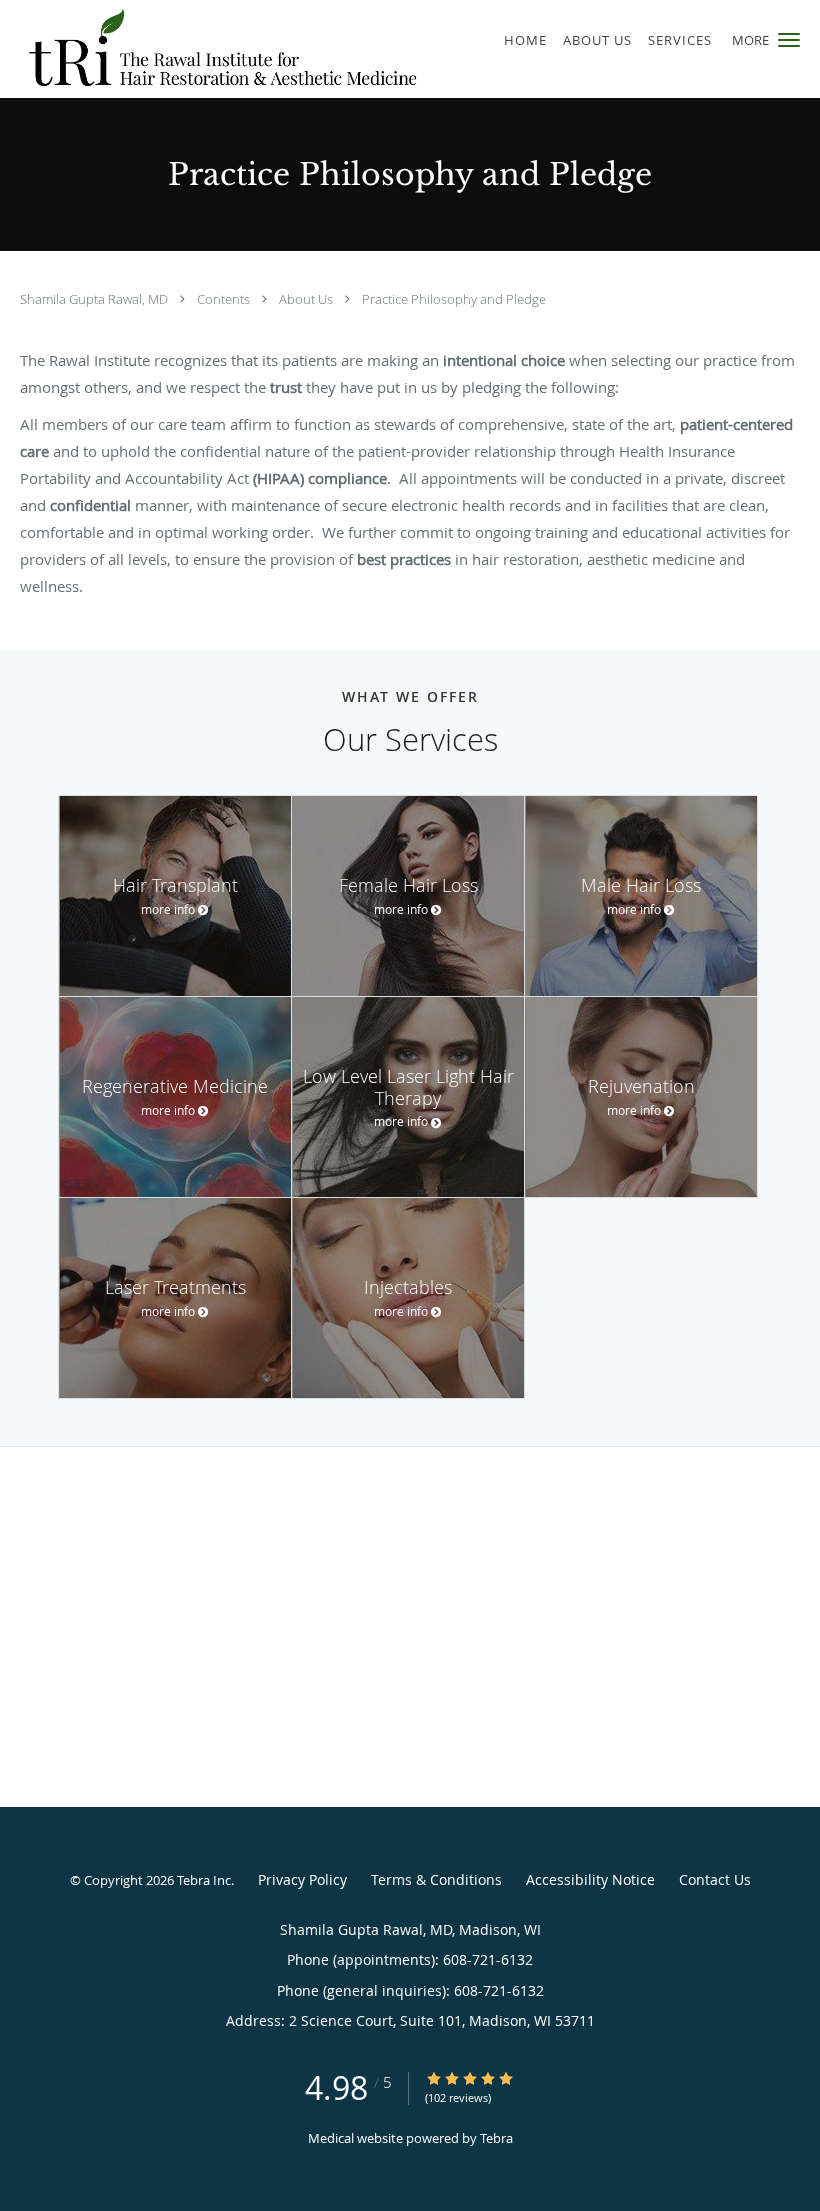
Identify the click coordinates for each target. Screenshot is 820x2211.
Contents (225, 299)
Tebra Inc (204, 1880)
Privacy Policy (302, 1879)
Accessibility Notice (590, 1879)
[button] (789, 40)
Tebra (496, 2138)
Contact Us (715, 1879)
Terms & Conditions (436, 1879)
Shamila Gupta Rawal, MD (95, 299)
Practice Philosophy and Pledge (454, 299)
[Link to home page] (211, 49)
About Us (307, 299)
